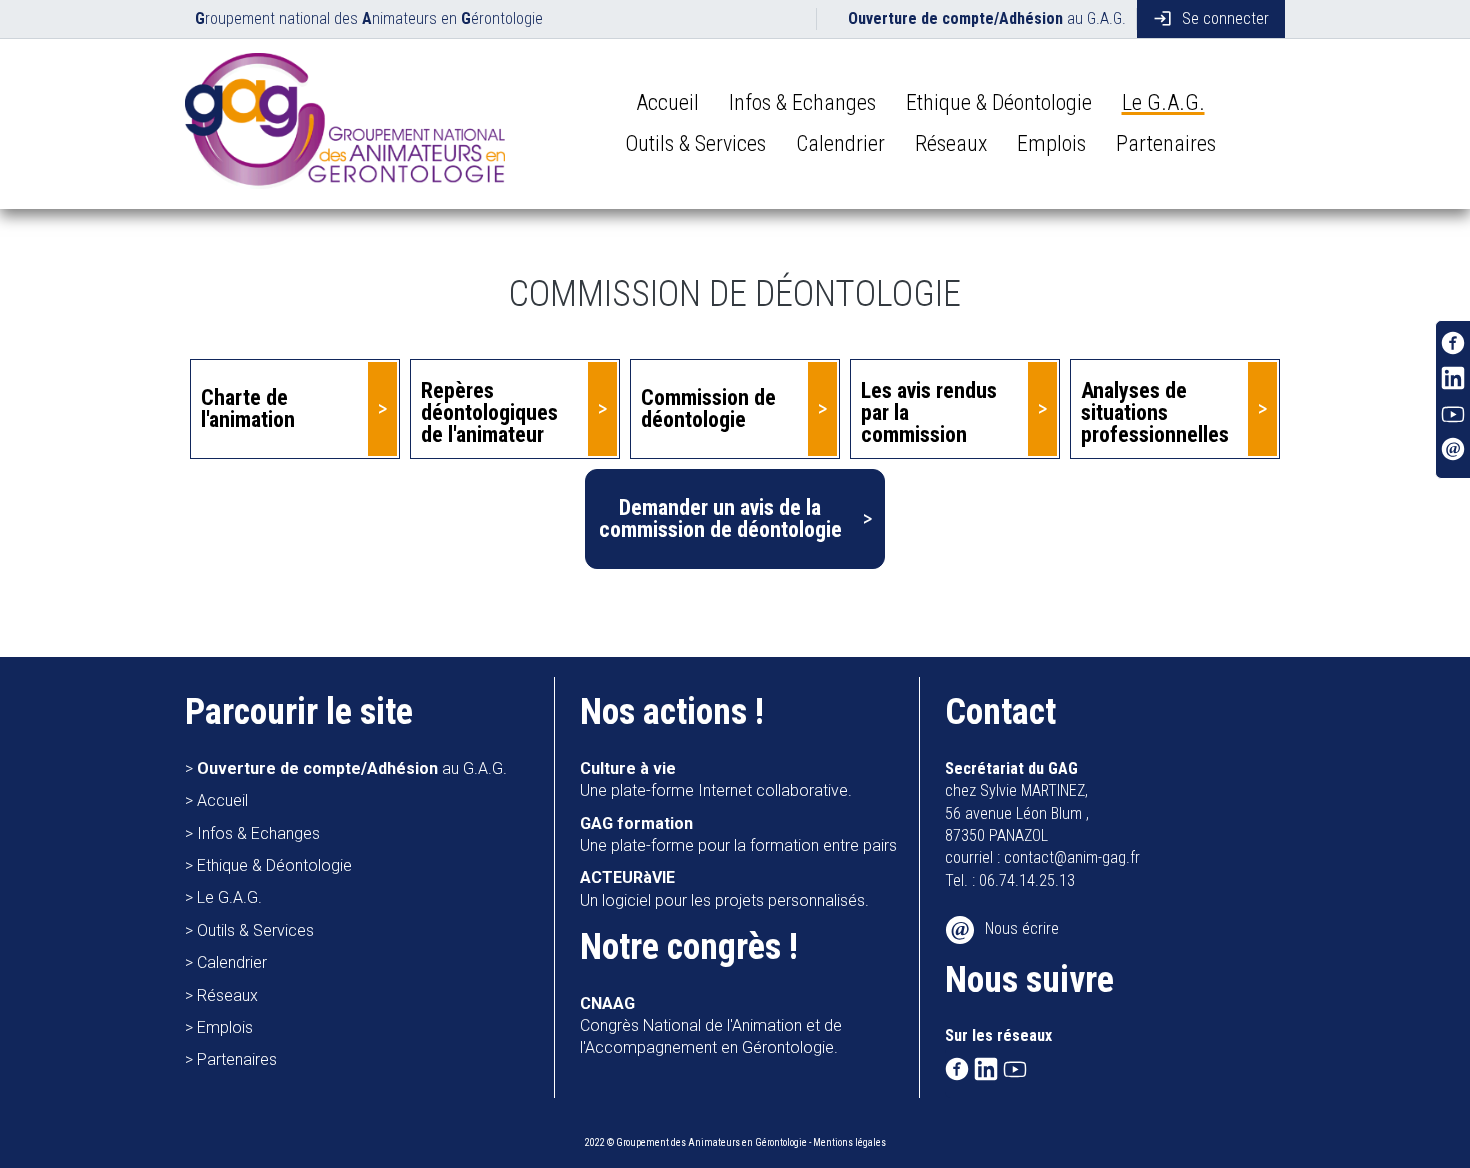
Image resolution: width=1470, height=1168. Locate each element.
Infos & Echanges (802, 102)
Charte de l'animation (248, 408)
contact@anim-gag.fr (1072, 857)
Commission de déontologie (708, 408)
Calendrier (840, 143)
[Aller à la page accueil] (345, 124)
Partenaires (1166, 143)
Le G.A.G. (1163, 102)
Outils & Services (695, 143)
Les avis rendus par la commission (929, 412)
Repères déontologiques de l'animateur (489, 412)
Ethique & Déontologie (999, 102)
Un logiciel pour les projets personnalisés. (724, 888)
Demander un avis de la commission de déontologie (720, 518)
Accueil (667, 102)
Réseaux (951, 143)
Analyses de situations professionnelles (1155, 412)
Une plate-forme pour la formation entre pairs (738, 834)
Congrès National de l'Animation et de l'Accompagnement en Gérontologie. (711, 1026)
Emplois (1051, 143)
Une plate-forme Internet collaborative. (716, 779)
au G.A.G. (987, 18)
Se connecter (1211, 18)
